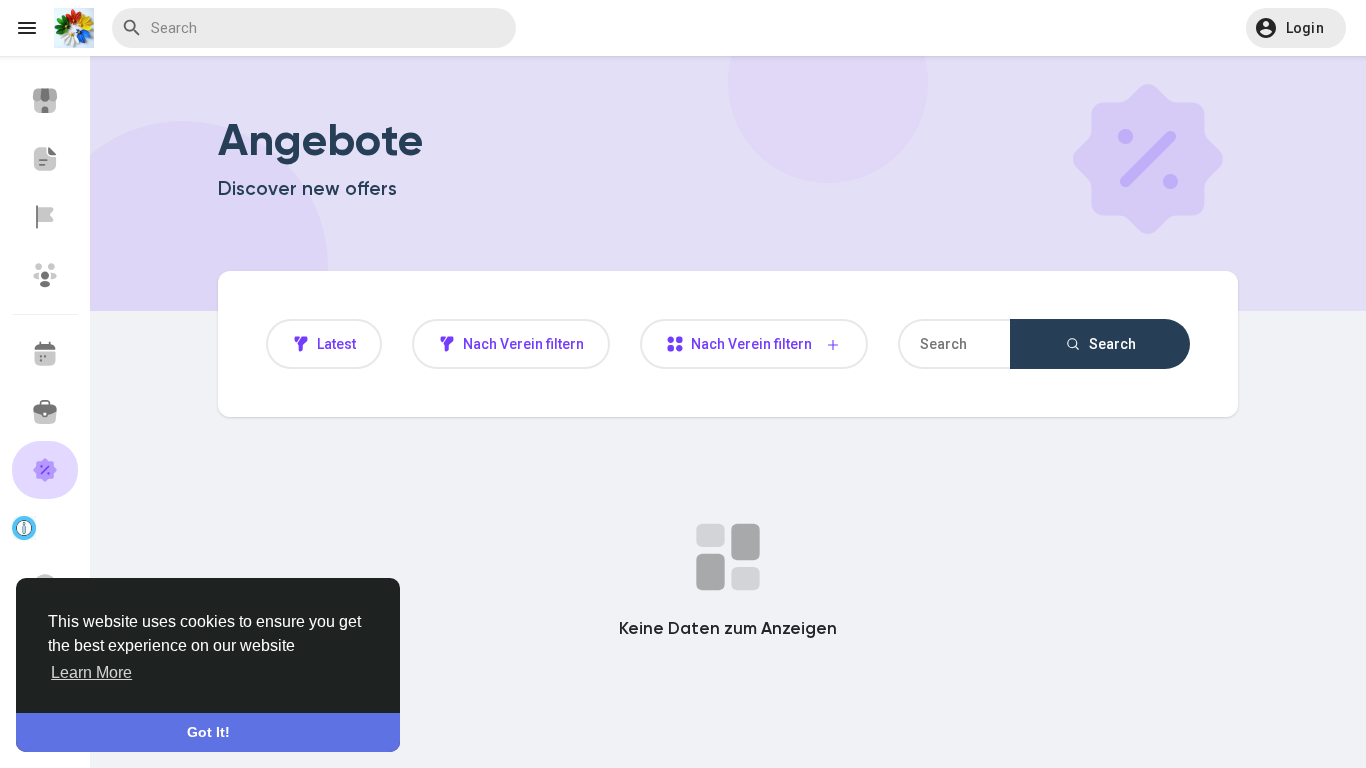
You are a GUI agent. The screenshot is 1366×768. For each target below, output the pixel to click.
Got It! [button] (208, 732)
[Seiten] (45, 217)
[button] (1296, 28)
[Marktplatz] (45, 101)
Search (1111, 344)
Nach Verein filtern (522, 344)
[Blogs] (45, 159)
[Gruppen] (45, 275)
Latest (335, 344)
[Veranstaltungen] (45, 354)
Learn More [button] (91, 672)
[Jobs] (45, 412)
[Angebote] (45, 470)
